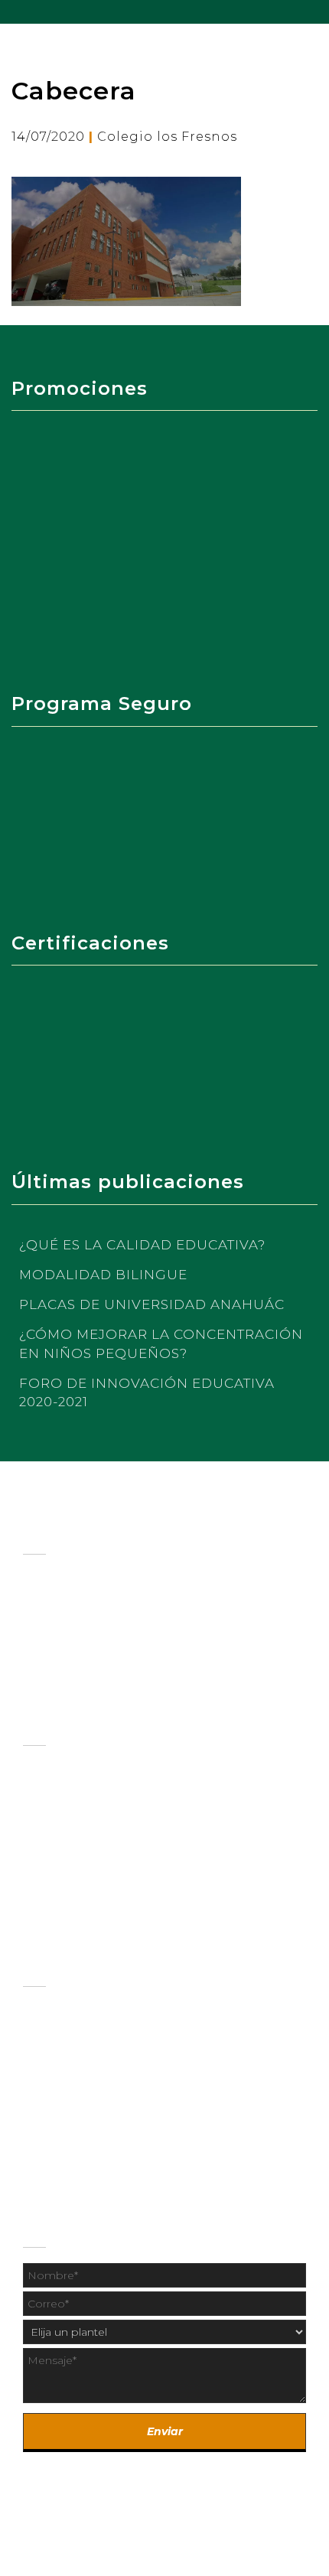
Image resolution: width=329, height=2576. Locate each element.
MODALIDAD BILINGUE (103, 1275)
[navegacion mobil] (318, 11)
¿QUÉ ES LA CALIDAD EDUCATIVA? (142, 1245)
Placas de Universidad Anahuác (152, 1304)
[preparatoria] (165, 1799)
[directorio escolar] (164, 2043)
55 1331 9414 (198, 2155)
